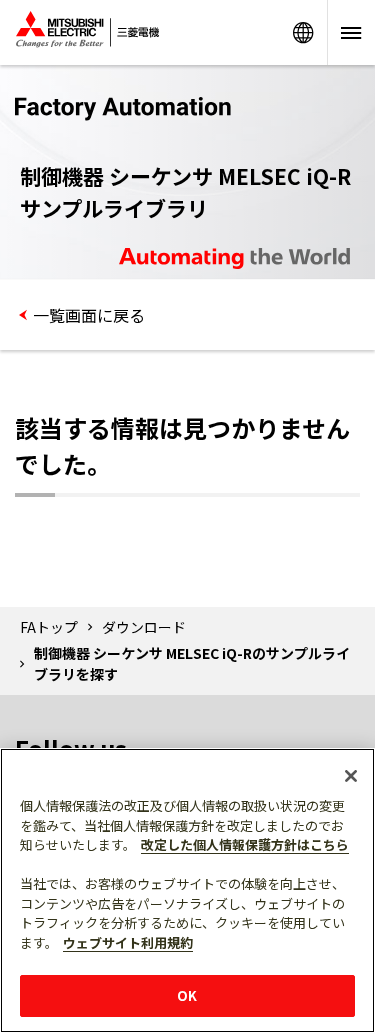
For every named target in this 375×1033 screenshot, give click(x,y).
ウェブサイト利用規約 (128, 942)
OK (187, 995)
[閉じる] (351, 776)
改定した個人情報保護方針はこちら (245, 844)
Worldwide (303, 32)
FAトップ (49, 627)
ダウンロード (144, 627)
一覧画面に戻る (89, 315)
